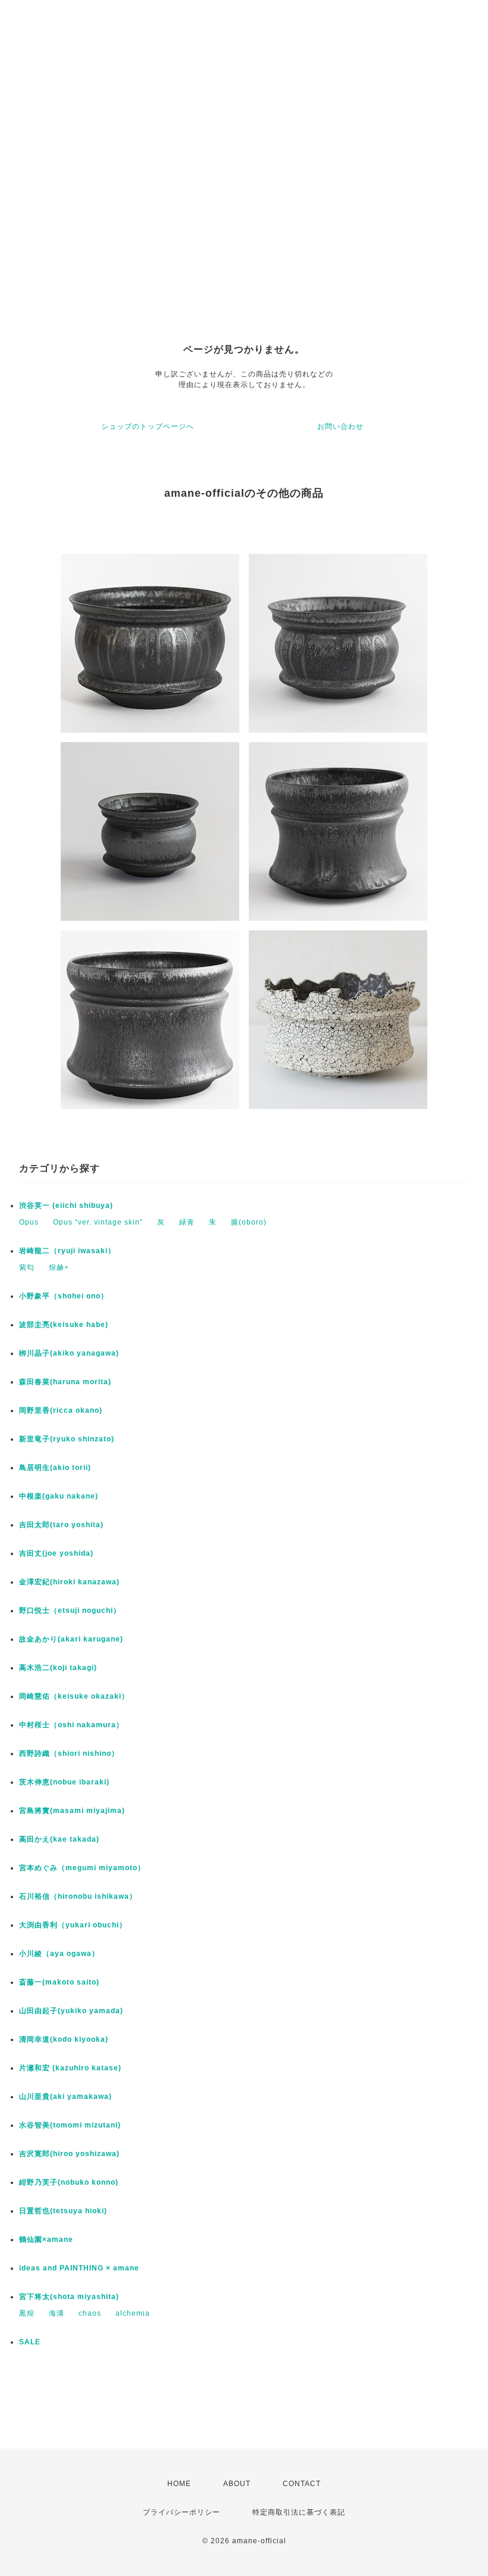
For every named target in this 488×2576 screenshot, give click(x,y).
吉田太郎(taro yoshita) (61, 1525)
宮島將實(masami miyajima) (72, 1811)
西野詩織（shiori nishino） (69, 1753)
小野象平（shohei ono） (64, 1296)
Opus (29, 1222)
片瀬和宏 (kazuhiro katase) (70, 2068)
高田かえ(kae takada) (59, 1839)
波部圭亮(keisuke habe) (64, 1325)
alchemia (133, 2313)
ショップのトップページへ (148, 426)
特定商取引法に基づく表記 (299, 2512)
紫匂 (27, 1267)
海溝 (57, 2313)
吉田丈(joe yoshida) (56, 1553)
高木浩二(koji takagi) (58, 1668)
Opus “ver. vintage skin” (98, 1222)
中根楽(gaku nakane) (59, 1496)
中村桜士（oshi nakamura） (71, 1725)
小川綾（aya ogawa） (59, 1954)
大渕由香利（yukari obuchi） (73, 1925)
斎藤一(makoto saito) (59, 1982)
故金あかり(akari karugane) (71, 1639)
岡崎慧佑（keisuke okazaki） (74, 1696)
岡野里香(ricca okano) (61, 1410)
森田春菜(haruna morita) (65, 1382)
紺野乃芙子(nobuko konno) (69, 2182)
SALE (30, 2342)
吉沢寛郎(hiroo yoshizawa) (69, 2154)
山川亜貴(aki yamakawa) (65, 2097)
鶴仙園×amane (46, 2239)
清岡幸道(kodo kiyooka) (64, 2039)
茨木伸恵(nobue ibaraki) (64, 1782)
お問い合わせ (340, 426)
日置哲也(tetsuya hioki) (63, 2211)
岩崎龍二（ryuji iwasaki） (67, 1251)
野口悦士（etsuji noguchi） (70, 1611)
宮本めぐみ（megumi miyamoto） (82, 1868)
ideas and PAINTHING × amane (79, 2268)
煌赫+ (59, 1267)
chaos (90, 2313)
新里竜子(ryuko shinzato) (67, 1439)
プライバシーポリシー (182, 2512)
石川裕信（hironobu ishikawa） (78, 1896)
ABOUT (237, 2484)
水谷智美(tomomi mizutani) (70, 2125)
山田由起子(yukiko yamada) (71, 2011)
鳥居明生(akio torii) (55, 1468)
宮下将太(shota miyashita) (69, 2297)
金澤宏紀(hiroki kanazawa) (69, 1582)
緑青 (187, 1222)
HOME (179, 2484)
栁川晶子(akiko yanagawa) (69, 1353)
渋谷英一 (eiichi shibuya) (66, 1206)
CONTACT (302, 2484)
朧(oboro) (249, 1222)
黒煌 (27, 2313)
